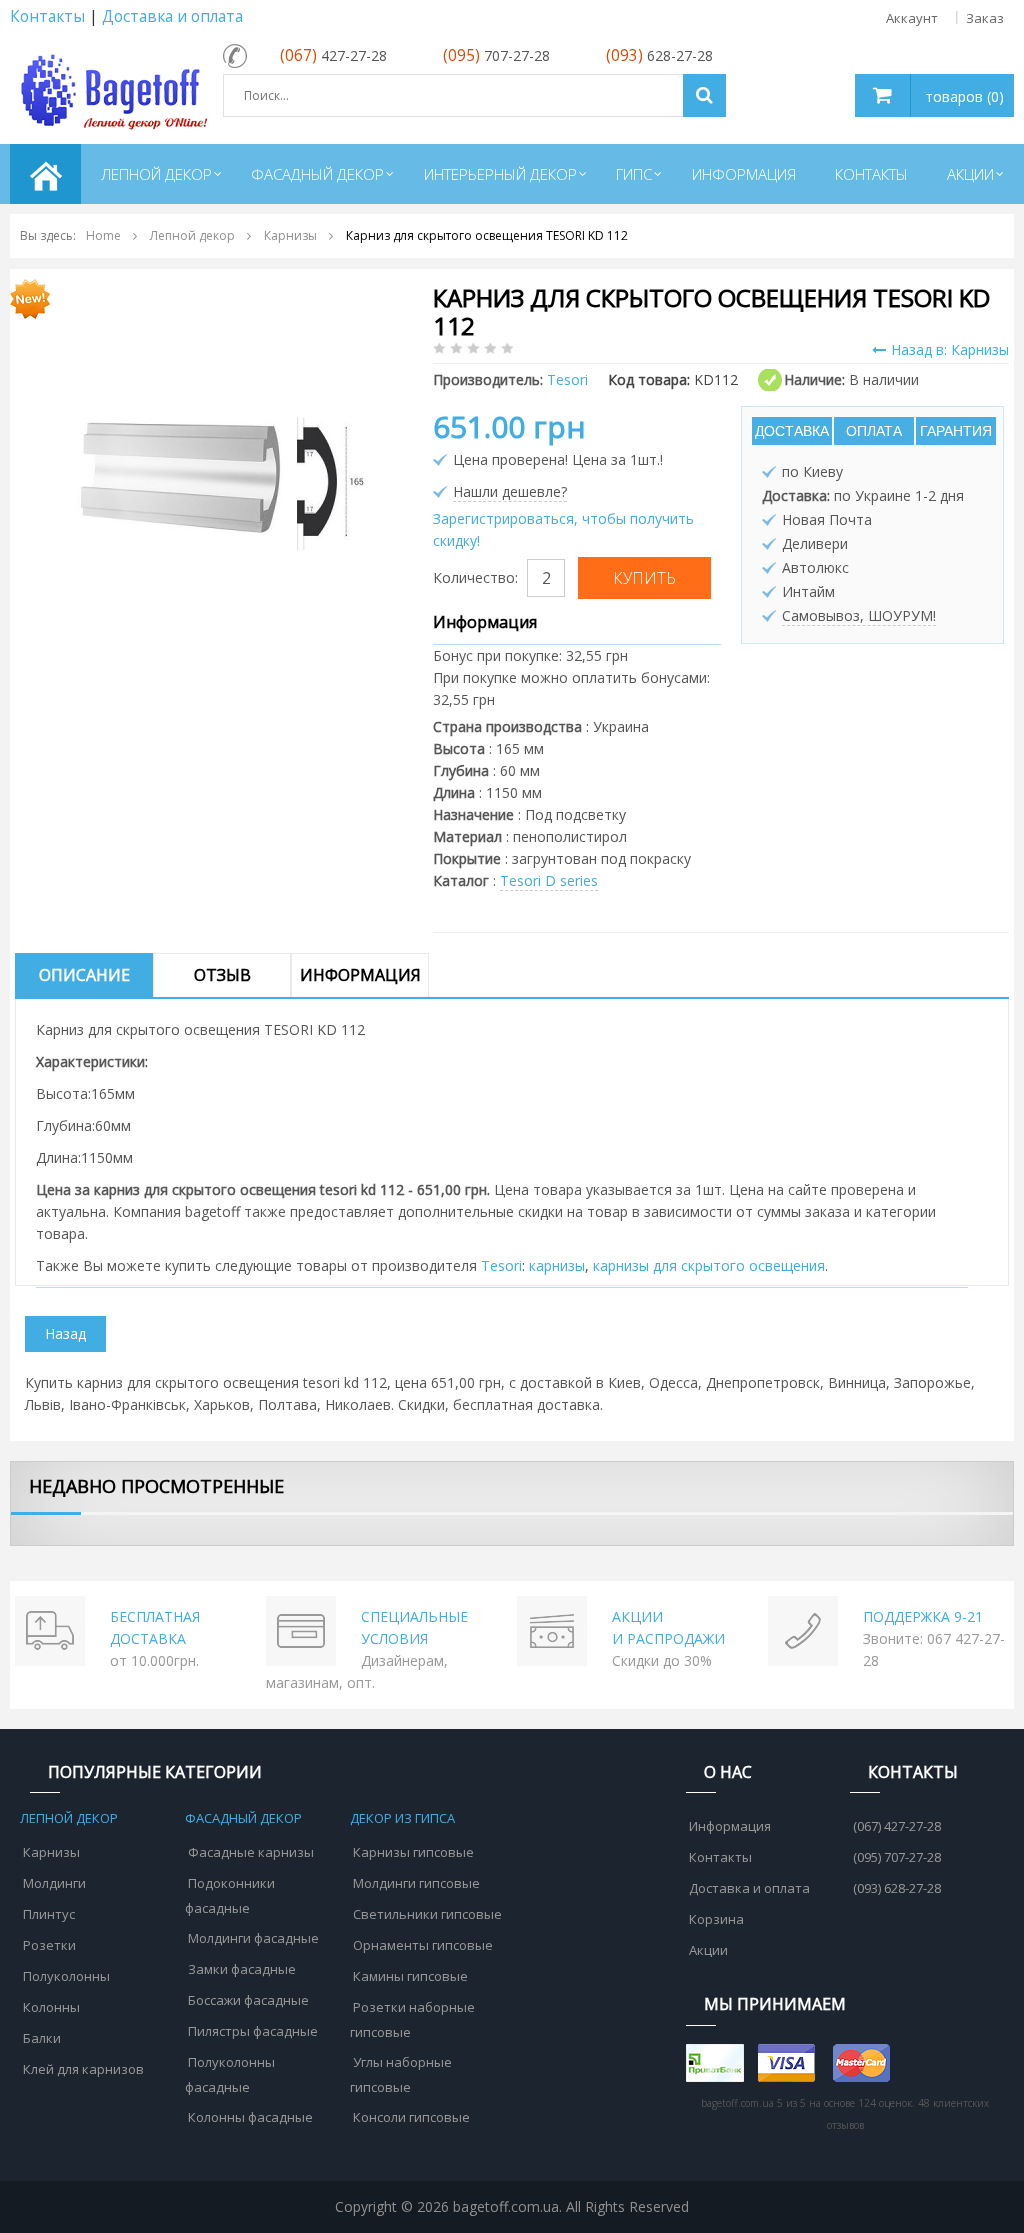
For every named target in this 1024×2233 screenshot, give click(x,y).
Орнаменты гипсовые (423, 1945)
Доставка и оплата (172, 16)
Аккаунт (912, 18)
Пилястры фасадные (253, 2031)
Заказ (985, 18)
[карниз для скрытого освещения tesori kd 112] (219, 482)
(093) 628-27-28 (897, 1888)
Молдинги (54, 1883)
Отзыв (222, 975)
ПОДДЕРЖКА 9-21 (923, 1616)
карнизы (557, 1265)
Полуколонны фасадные (230, 2074)
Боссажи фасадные (248, 2000)
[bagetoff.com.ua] (111, 88)
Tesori (501, 1265)
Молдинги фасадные (253, 1938)
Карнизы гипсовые (413, 1852)
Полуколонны (66, 1976)
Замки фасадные (242, 1969)
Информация (360, 975)
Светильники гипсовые (427, 1914)
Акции (708, 1950)
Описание (84, 975)
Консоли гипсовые (411, 2117)
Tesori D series (549, 880)
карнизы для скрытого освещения (709, 1265)
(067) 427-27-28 (897, 1826)
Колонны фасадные (250, 2117)
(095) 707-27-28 (897, 1857)
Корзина (716, 1919)
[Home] (45, 174)
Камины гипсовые (410, 1976)
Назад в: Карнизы (950, 349)
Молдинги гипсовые (416, 1883)
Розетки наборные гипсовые (412, 2019)
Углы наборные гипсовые (401, 2074)
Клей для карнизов (83, 2069)
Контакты (47, 16)
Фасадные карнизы (251, 1852)
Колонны (51, 2007)
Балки (42, 2038)
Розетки (49, 1945)
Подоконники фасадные (230, 1895)
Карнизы (51, 1852)
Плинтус (49, 1914)
